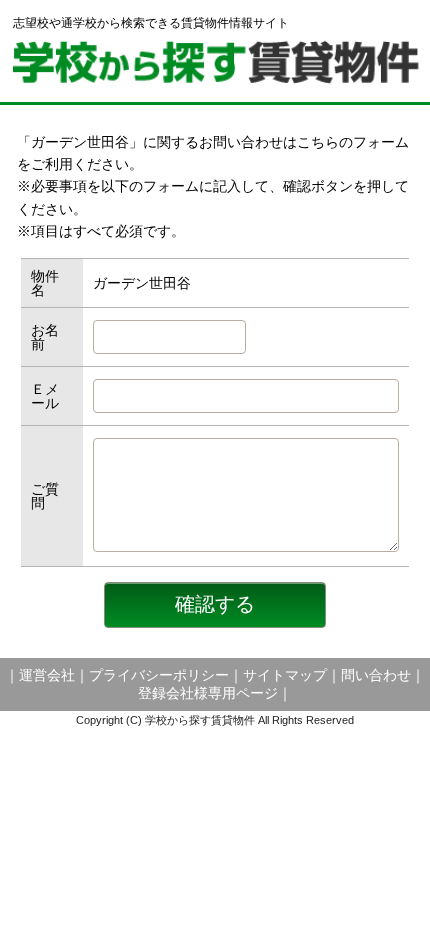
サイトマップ (285, 675)
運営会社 (47, 675)
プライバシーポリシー (159, 675)
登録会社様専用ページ (208, 693)
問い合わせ (376, 675)
